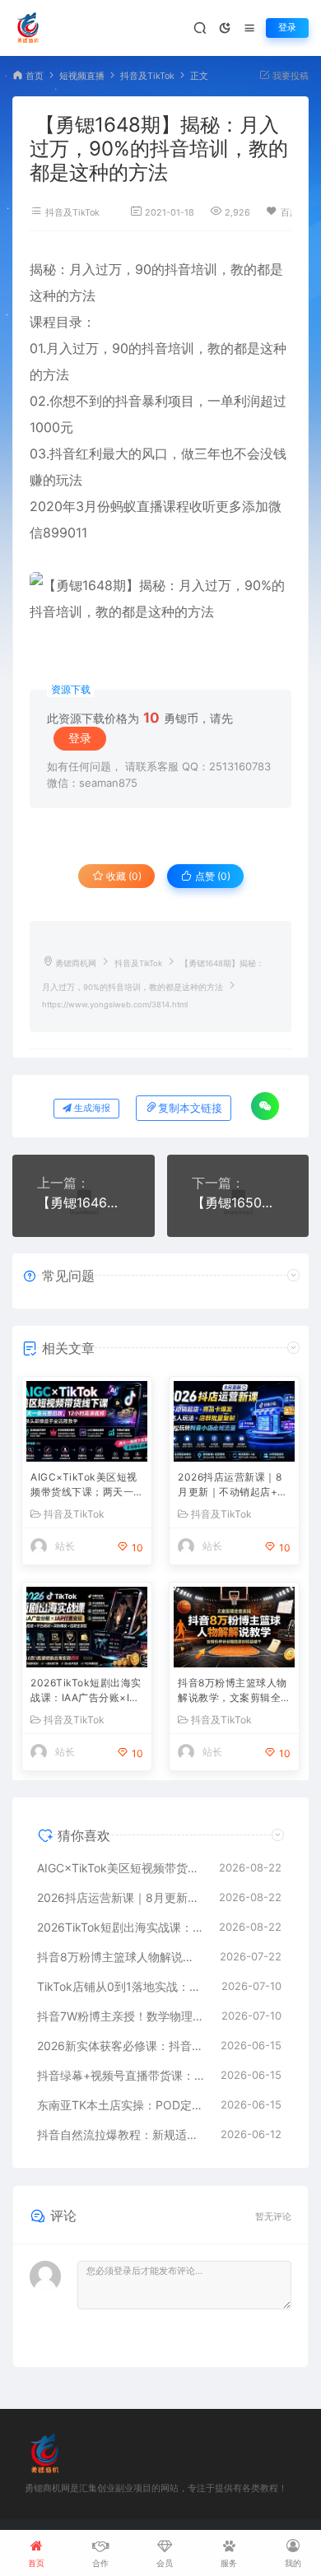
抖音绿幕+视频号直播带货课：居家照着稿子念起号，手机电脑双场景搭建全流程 (121, 2075)
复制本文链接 (190, 1108)
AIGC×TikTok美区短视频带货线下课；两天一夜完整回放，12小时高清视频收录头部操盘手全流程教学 (84, 1486)
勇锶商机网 (76, 963)
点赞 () (212, 876)
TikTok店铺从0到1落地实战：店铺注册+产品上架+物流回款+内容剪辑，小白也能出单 (121, 1986)
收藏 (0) (123, 876)
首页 (35, 76)
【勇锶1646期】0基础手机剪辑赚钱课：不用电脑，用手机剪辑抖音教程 (84, 1202)
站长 (65, 1546)
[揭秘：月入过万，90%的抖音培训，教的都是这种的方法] (160, 598)
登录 (287, 28)
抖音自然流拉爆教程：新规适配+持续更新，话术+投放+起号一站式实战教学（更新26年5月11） (121, 2134)
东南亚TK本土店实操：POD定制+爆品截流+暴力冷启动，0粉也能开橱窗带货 (121, 2105)
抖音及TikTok (147, 76)
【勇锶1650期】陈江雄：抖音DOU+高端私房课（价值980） (238, 1202)
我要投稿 (289, 76)
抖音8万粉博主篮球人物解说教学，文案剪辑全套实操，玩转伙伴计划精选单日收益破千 (233, 1692)
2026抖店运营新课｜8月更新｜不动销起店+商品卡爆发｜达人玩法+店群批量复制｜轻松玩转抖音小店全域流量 (233, 1486)
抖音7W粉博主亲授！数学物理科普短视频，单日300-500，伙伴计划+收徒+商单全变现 (121, 2016)
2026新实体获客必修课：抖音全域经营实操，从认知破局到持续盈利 (121, 2046)
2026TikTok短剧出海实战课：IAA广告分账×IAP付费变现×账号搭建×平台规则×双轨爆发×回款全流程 (87, 1692)
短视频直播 (82, 76)
